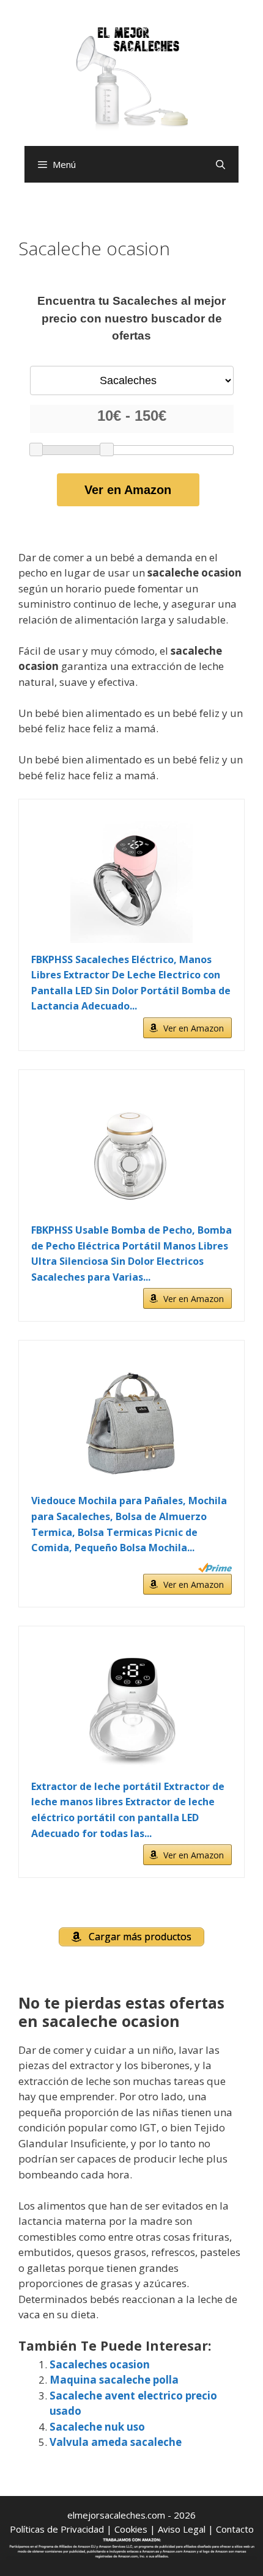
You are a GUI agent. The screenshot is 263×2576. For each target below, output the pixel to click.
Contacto (235, 2529)
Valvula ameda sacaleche (116, 2442)
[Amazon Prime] (215, 1568)
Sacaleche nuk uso (97, 2427)
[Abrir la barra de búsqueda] (220, 164)
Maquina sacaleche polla (114, 2380)
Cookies (131, 2529)
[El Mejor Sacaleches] (131, 78)
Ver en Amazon (128, 490)
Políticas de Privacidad (57, 2529)
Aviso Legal (182, 2529)
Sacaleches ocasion (100, 2364)
